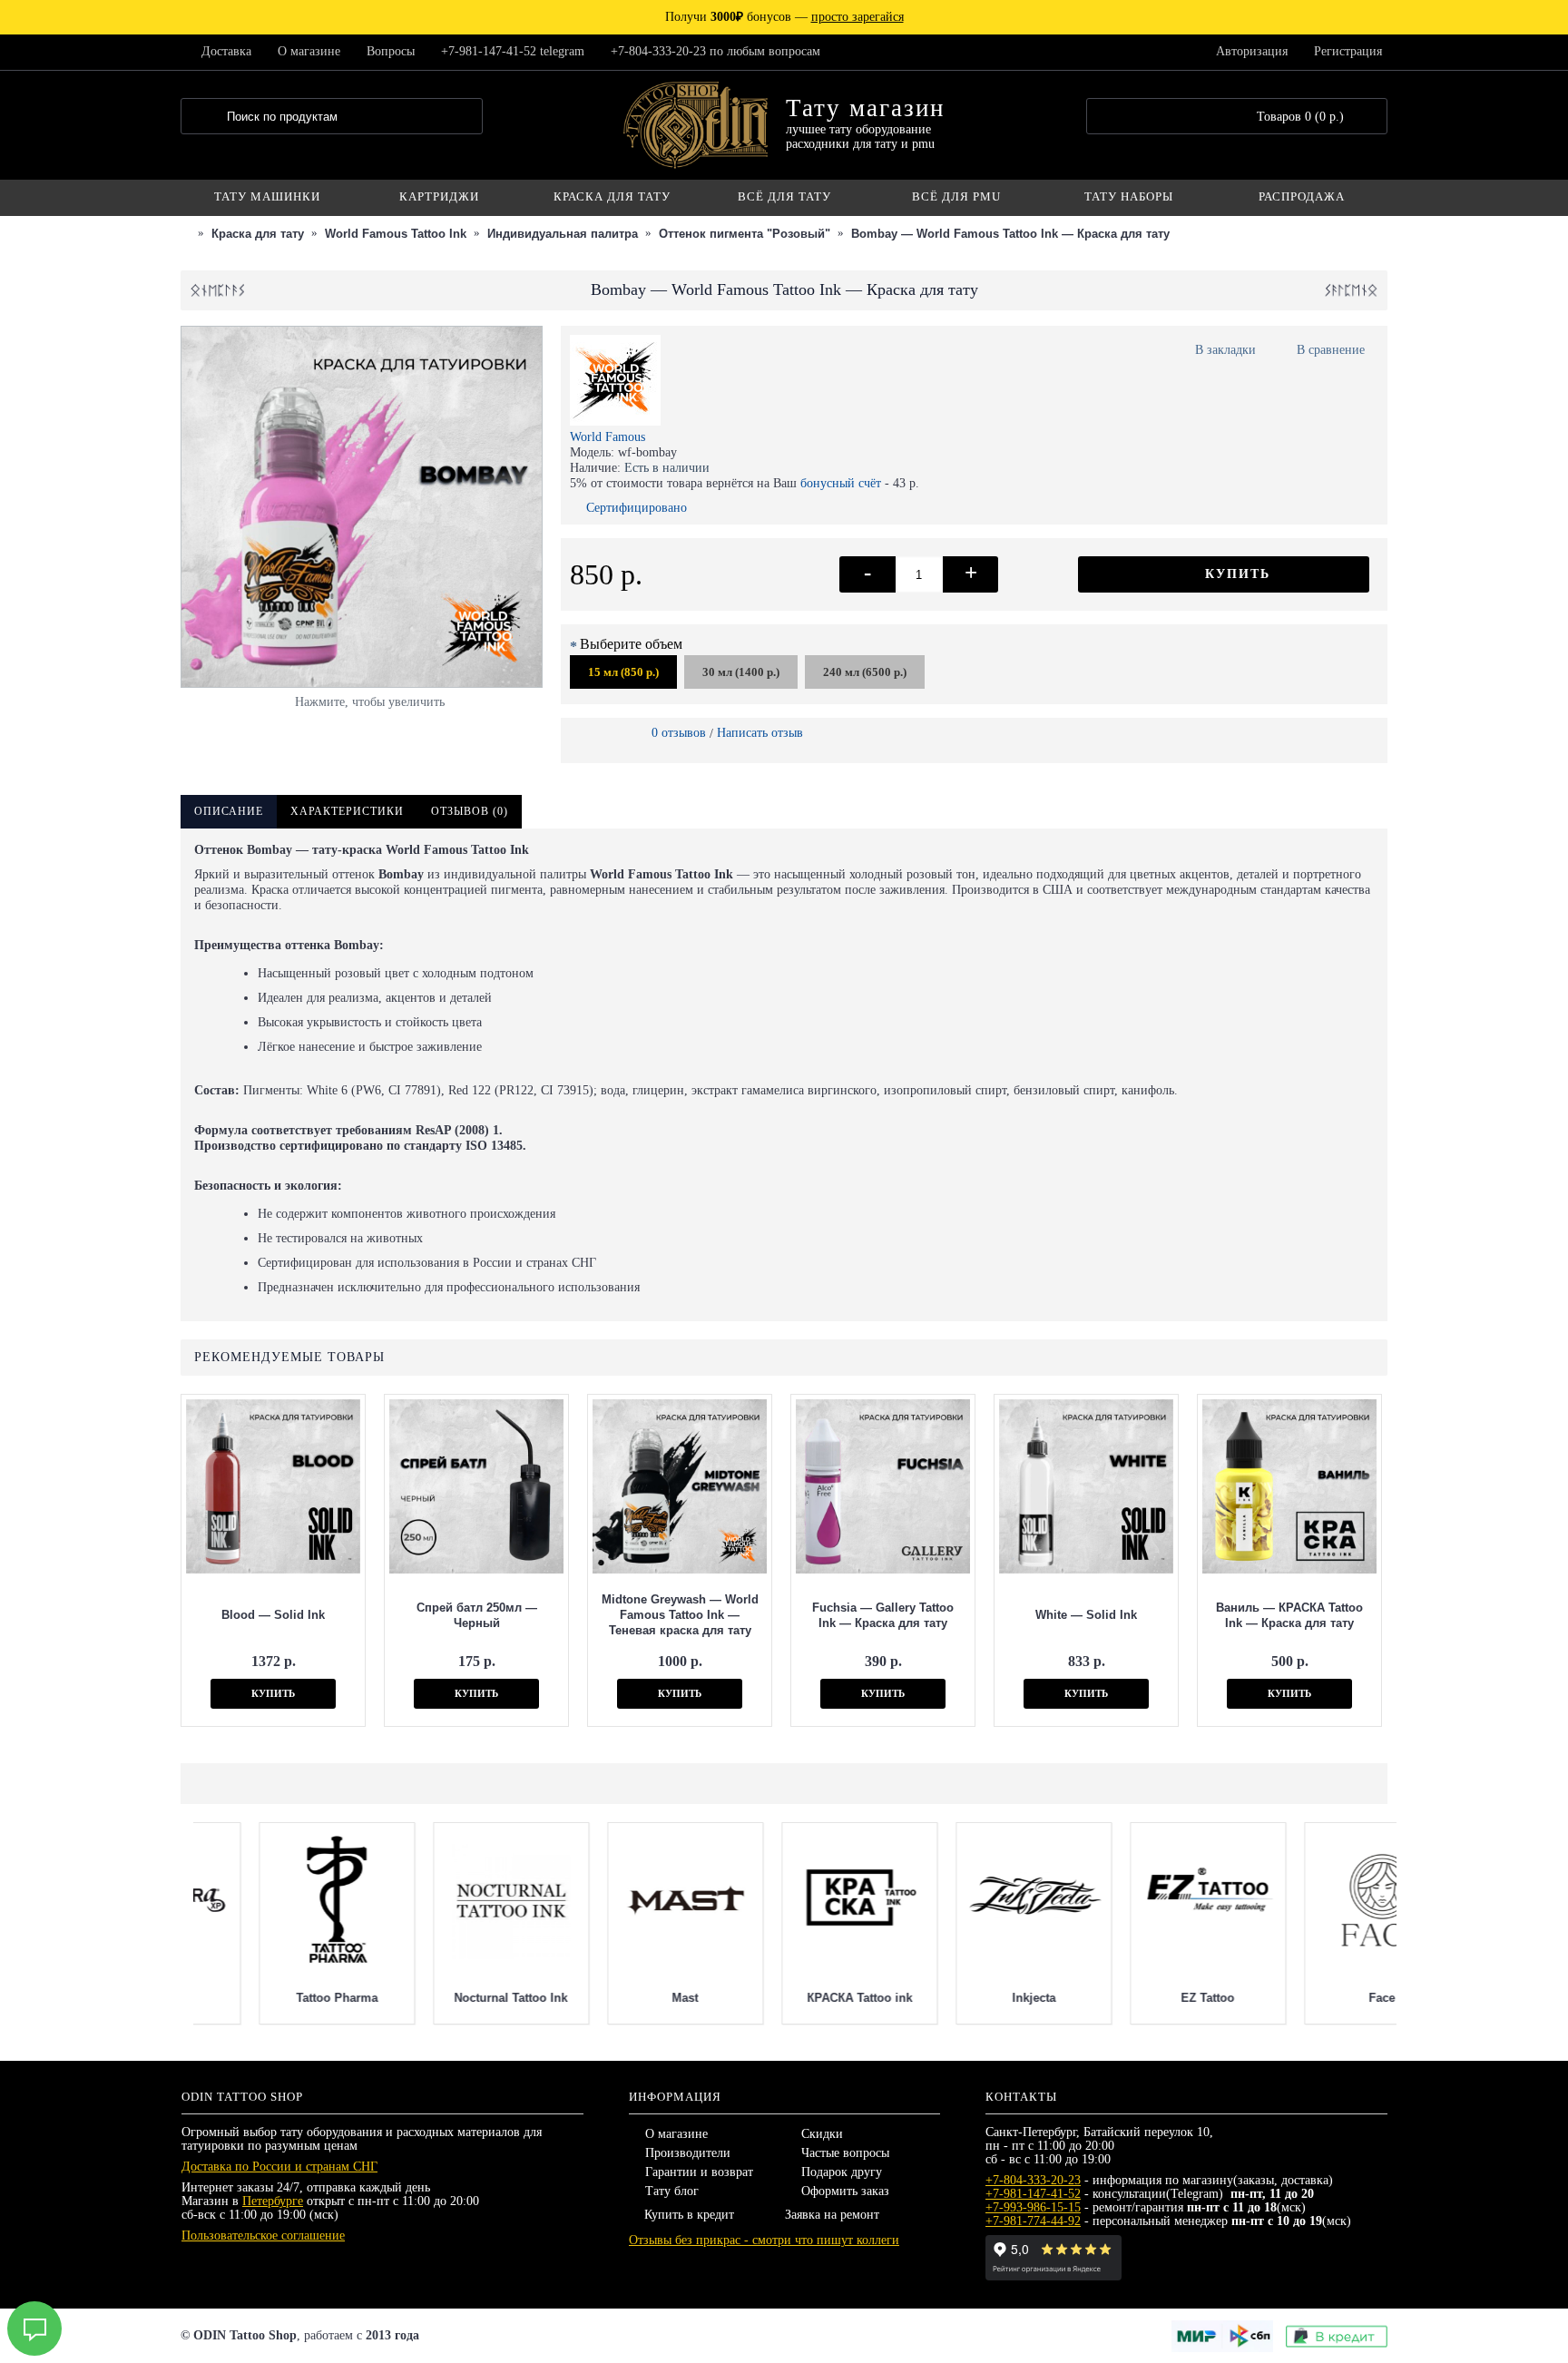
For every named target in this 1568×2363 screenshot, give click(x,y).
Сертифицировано (637, 508)
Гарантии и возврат (699, 2172)
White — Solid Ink (1086, 1615)
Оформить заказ (845, 2191)
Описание (229, 811)
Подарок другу (842, 2172)
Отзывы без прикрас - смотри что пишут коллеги (764, 2240)
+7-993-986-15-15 (1033, 2207)
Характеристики (347, 811)
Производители (688, 2153)
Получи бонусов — (784, 17)
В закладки (1225, 350)
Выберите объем (631, 644)
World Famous (608, 437)
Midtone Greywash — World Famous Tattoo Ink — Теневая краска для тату (680, 1615)
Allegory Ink (956, 1998)
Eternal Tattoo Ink (608, 1998)
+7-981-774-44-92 (1033, 2221)
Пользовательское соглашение (263, 2236)
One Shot (433, 1998)
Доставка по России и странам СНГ (279, 2167)
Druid (1304, 1998)
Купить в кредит (689, 2215)
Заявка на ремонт (832, 2215)
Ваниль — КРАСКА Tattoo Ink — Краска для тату (1289, 1615)
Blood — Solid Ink (273, 1615)
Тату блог (672, 2191)
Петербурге (273, 2201)
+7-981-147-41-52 (1033, 2194)
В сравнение (1331, 350)
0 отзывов (679, 733)
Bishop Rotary (1130, 1998)
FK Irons (782, 1998)
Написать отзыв (760, 733)
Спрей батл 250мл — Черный (477, 1615)
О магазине (676, 2134)
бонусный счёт (841, 483)
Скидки (822, 2134)
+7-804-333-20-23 (1033, 2180)
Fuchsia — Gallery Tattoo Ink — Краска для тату (883, 1615)
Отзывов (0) (470, 811)
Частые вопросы (845, 2153)
